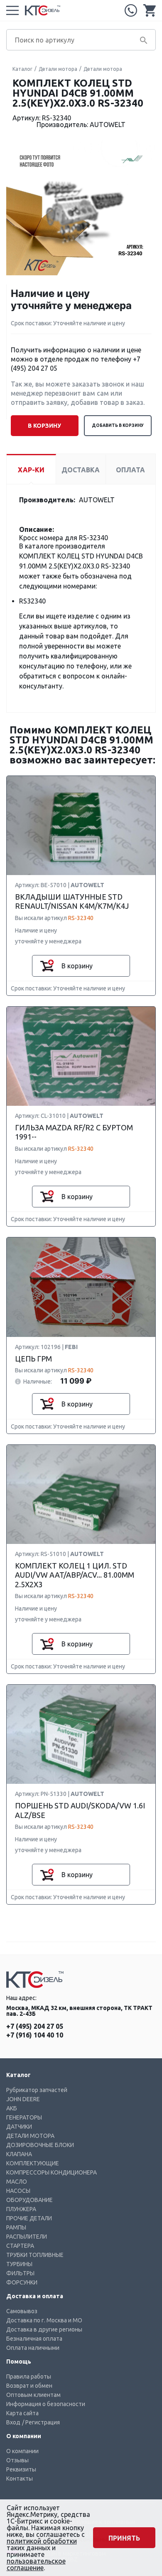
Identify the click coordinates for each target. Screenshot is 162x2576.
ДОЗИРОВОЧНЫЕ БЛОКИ (40, 2145)
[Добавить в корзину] (47, 966)
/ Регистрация (41, 2422)
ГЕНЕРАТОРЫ (24, 2117)
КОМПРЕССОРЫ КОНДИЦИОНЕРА (52, 2172)
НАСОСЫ (18, 2191)
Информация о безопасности (46, 2404)
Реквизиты (21, 2469)
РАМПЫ (16, 2227)
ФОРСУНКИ (22, 2282)
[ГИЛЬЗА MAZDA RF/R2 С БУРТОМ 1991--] (81, 1057)
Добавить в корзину (118, 425)
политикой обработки (42, 2541)
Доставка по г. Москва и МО (44, 2320)
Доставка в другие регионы (44, 2329)
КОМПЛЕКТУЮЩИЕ (33, 2163)
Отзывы (17, 2460)
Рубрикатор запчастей (37, 2090)
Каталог (22, 69)
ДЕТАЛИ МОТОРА (30, 2136)
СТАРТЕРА (20, 2246)
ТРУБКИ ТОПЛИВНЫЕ (35, 2255)
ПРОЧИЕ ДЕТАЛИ (29, 2218)
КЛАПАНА (19, 2154)
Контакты (20, 2479)
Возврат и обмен (29, 2386)
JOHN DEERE (23, 2099)
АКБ (12, 2108)
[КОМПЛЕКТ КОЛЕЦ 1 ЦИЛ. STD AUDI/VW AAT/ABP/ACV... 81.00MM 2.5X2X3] (81, 1495)
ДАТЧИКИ (19, 2127)
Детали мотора (58, 69)
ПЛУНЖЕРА (21, 2209)
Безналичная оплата (34, 2339)
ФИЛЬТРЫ (20, 2273)
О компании (22, 2451)
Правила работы (29, 2377)
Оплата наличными (33, 2348)
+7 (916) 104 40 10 (35, 2035)
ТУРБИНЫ (19, 2264)
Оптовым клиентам (33, 2395)
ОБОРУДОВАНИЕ (29, 2200)
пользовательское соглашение (36, 2564)
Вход (13, 2422)
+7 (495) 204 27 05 (131, 10)
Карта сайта (22, 2413)
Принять (124, 2538)
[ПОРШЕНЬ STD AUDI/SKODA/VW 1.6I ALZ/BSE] (81, 1735)
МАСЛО (17, 2182)
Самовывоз (22, 2311)
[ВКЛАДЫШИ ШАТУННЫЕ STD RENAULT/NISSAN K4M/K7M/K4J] (81, 826)
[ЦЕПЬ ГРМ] (81, 1288)
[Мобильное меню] (12, 10)
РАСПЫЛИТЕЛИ (27, 2237)
